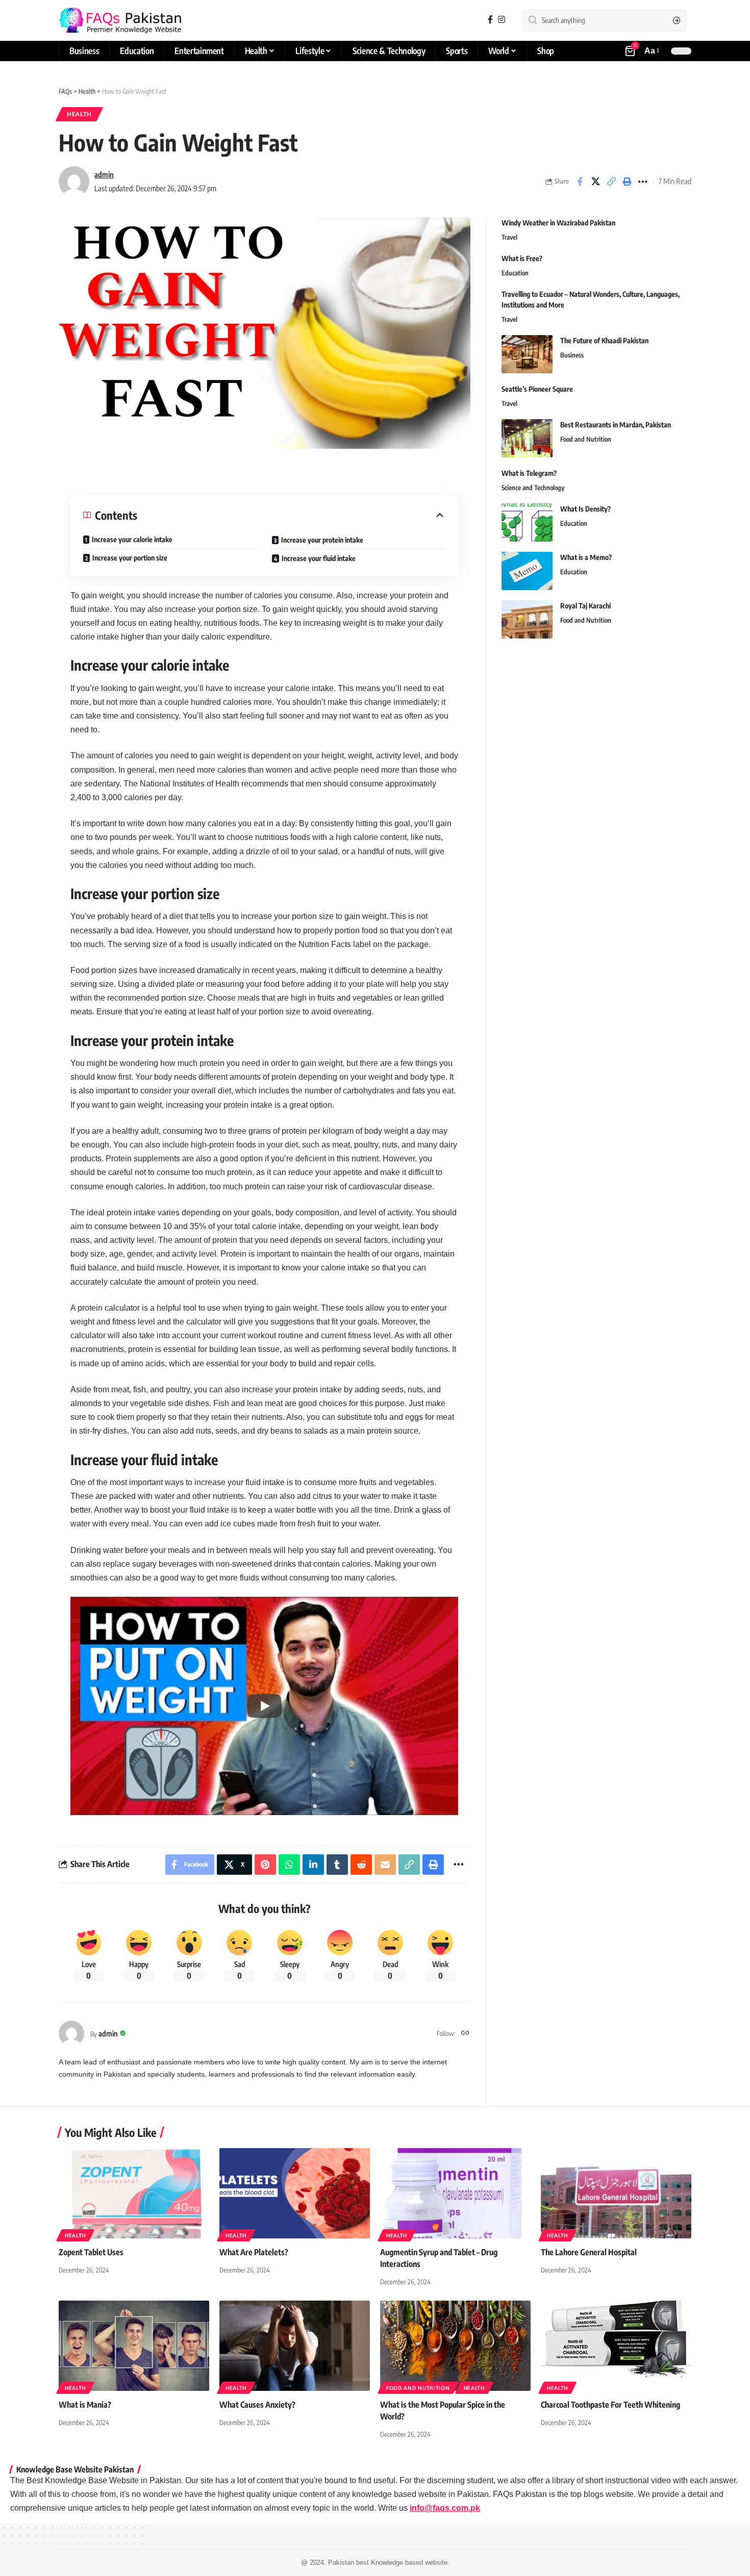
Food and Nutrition (586, 439)
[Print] (627, 182)
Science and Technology (533, 488)
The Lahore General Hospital (589, 2252)
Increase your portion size (130, 558)
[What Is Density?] (527, 522)
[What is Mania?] (134, 2346)
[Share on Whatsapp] (289, 1865)
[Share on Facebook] (580, 182)
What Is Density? (585, 509)
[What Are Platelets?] (295, 2193)
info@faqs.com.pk (445, 2508)
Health (79, 114)
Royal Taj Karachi (585, 606)
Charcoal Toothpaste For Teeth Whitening (610, 2405)
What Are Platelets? (254, 2252)
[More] (643, 182)
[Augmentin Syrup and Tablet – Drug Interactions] (455, 2193)
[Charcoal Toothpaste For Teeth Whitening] (616, 2346)
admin (104, 174)
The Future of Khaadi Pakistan (604, 340)
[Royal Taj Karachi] (527, 619)
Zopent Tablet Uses (91, 2252)
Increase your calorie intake (132, 539)
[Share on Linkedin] (313, 1865)
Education (515, 273)
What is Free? (522, 258)
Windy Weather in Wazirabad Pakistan (558, 223)
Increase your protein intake (322, 540)
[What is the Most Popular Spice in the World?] (455, 2346)
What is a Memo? (586, 557)
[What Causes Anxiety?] (295, 2346)
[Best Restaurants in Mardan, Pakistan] (527, 438)
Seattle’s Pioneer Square (537, 389)
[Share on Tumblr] (337, 1865)
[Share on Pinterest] (265, 1865)
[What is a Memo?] (527, 571)
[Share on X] (595, 182)
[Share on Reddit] (361, 1865)
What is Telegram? (529, 473)
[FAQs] (120, 20)
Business (572, 355)
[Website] (465, 2033)
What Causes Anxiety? (257, 2405)
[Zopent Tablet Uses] (134, 2193)
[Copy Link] (611, 182)
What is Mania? (85, 2405)
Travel (509, 237)
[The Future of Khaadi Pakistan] (527, 354)
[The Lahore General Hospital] (616, 2193)
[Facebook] (490, 20)
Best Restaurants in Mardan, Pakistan (616, 425)
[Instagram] (502, 20)
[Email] (385, 1865)
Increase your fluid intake (319, 558)
